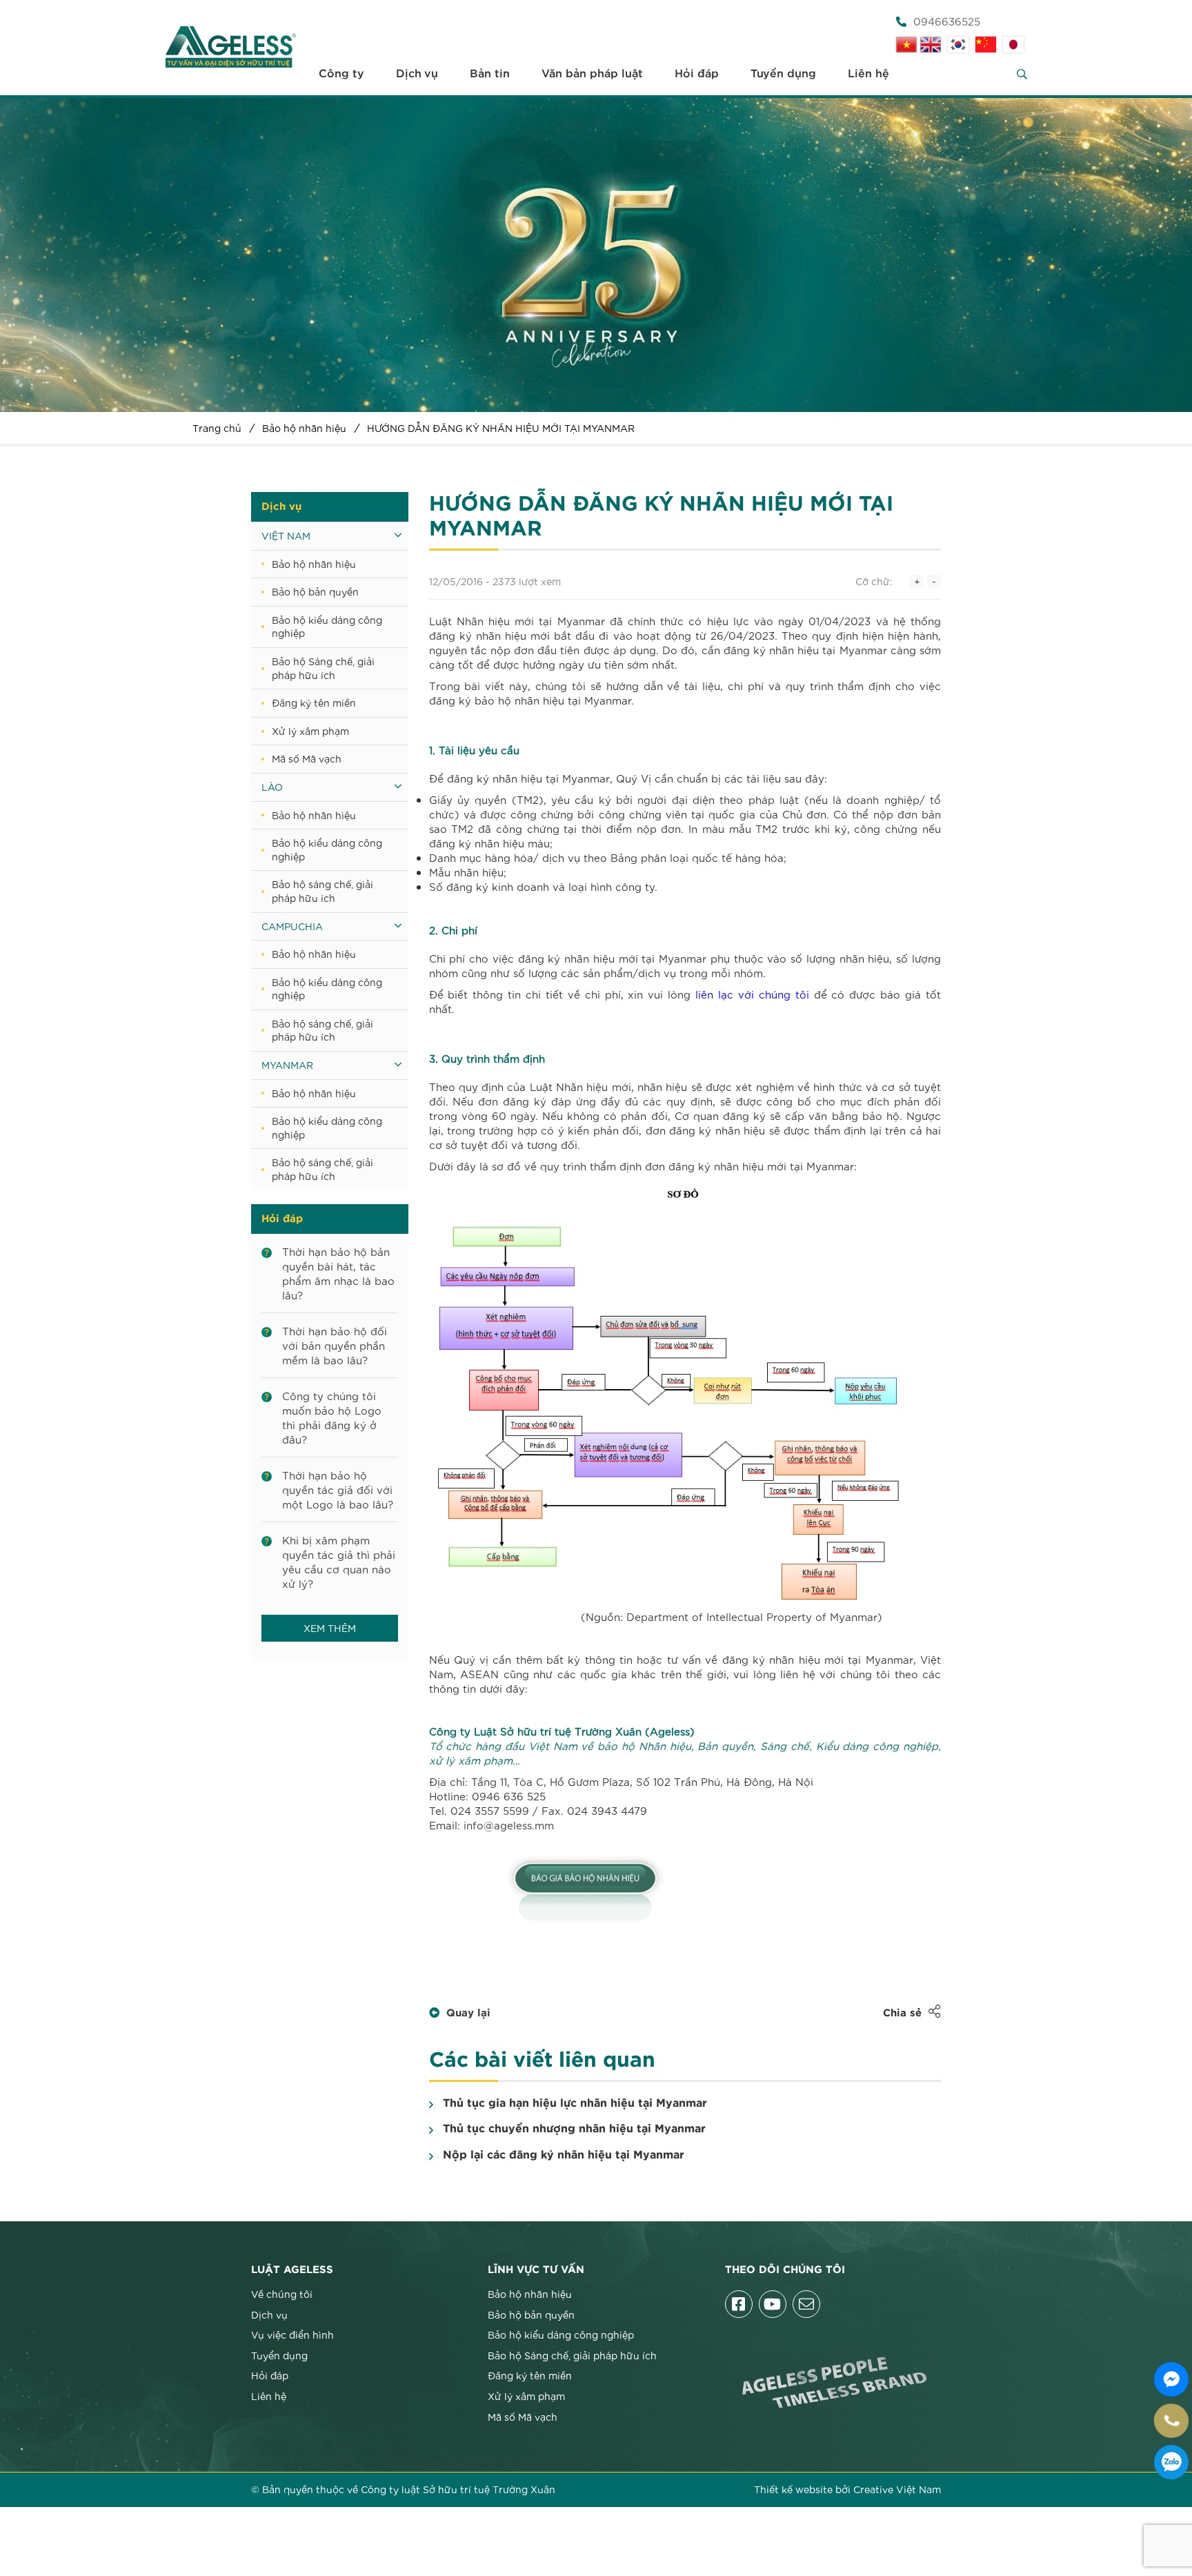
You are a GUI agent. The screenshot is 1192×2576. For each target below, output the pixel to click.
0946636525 (947, 21)
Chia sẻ (902, 2013)
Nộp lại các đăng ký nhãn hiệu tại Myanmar (564, 2155)
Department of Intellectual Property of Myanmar (752, 1616)
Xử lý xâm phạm (310, 731)
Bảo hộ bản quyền (315, 591)
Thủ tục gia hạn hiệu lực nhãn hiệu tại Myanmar (575, 2103)
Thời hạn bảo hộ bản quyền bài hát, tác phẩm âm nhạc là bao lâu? (338, 1273)
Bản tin (490, 74)
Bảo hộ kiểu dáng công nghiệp (327, 627)
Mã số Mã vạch (307, 758)
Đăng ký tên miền (314, 702)
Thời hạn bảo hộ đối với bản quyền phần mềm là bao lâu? (335, 1345)
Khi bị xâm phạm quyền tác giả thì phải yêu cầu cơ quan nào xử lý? (339, 1561)
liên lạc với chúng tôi (752, 994)
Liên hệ (868, 74)
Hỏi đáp (697, 74)
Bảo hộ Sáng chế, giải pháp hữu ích (323, 668)
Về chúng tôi (282, 2294)
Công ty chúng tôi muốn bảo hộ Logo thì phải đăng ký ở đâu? (332, 1417)
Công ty (341, 74)
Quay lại (468, 2013)
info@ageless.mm (509, 1825)
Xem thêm (330, 1628)
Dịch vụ (417, 74)
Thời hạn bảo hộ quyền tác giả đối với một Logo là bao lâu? (338, 1489)
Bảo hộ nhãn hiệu (314, 564)
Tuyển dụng (783, 74)
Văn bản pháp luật (592, 74)
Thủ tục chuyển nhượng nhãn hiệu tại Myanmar (574, 2129)
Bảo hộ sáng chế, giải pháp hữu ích (322, 891)
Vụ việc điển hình (292, 2334)
